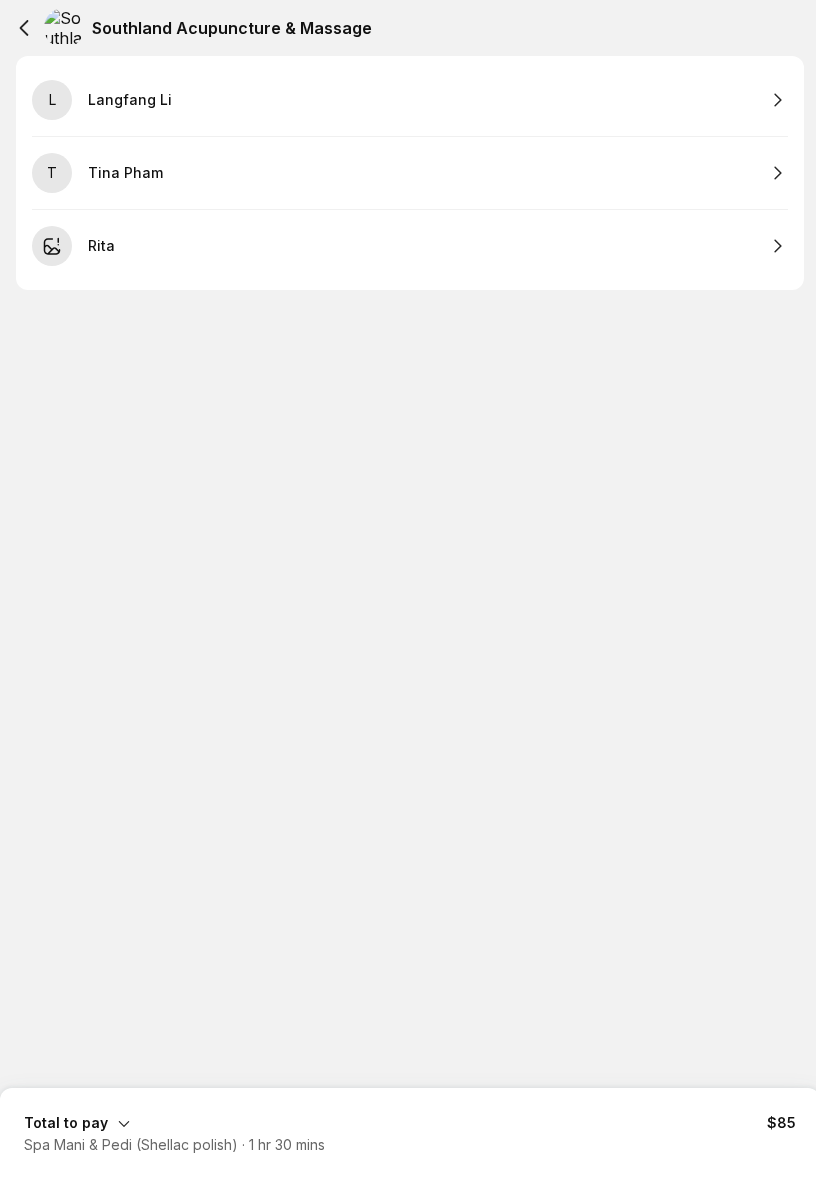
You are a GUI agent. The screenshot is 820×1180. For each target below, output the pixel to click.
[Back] (24, 28)
